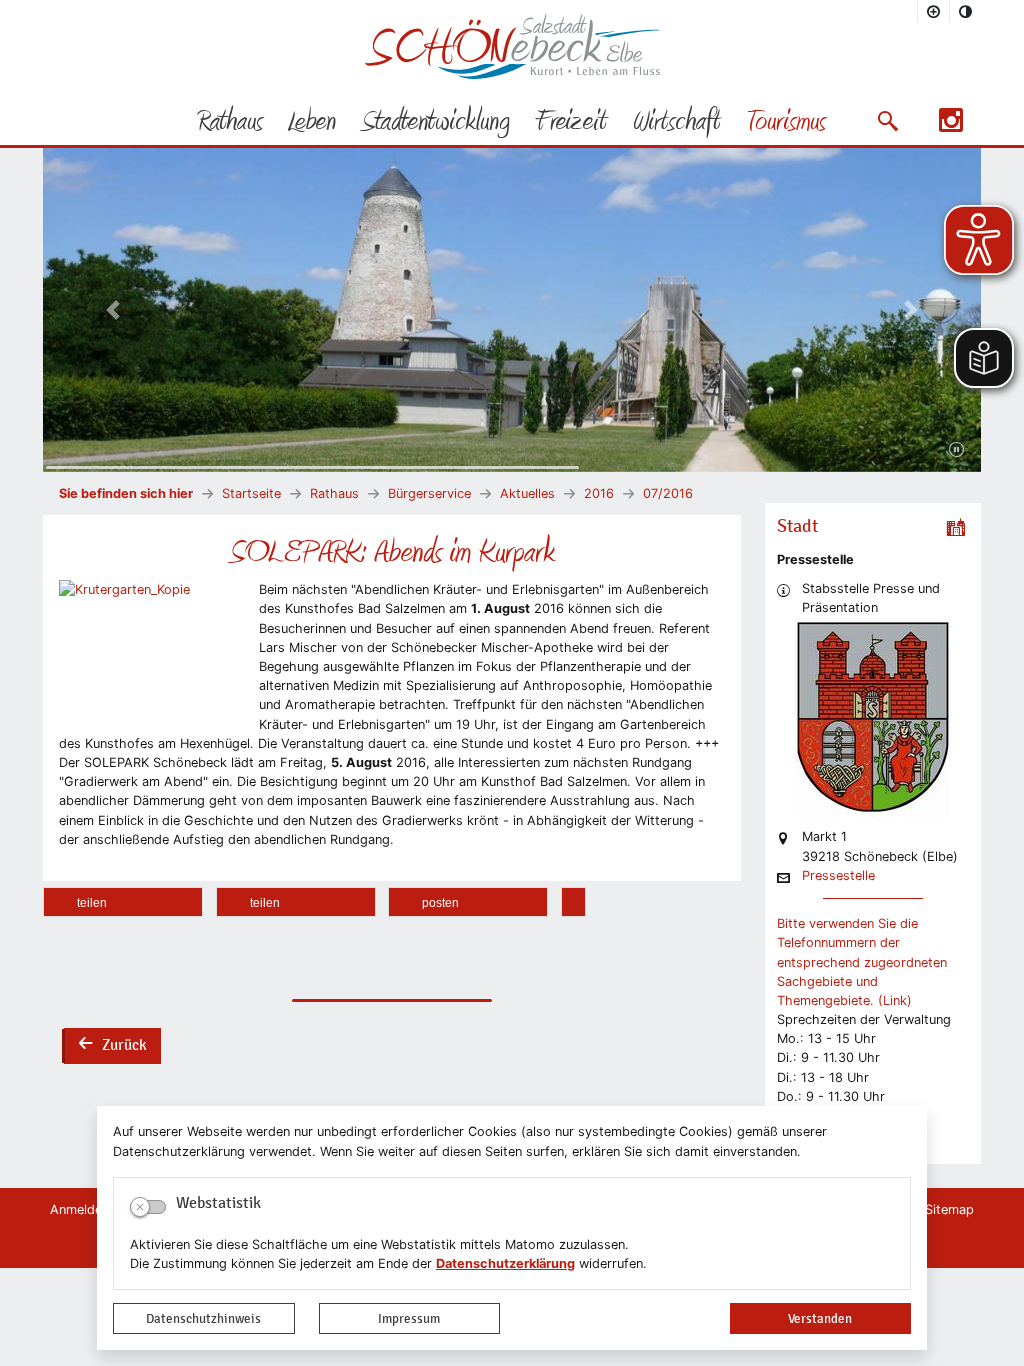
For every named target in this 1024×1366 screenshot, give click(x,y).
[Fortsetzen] (956, 450)
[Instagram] (951, 126)
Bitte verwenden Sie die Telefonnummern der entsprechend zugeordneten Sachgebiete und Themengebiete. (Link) (862, 962)
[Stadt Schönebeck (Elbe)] (512, 74)
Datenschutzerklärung (505, 1263)
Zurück (112, 1047)
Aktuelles (527, 493)
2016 (599, 493)
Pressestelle (838, 876)
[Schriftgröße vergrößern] (934, 11)
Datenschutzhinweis (203, 1318)
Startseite (251, 493)
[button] (887, 121)
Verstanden (820, 1318)
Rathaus (334, 493)
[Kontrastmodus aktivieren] (966, 11)
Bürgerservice (429, 493)
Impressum (409, 1318)
